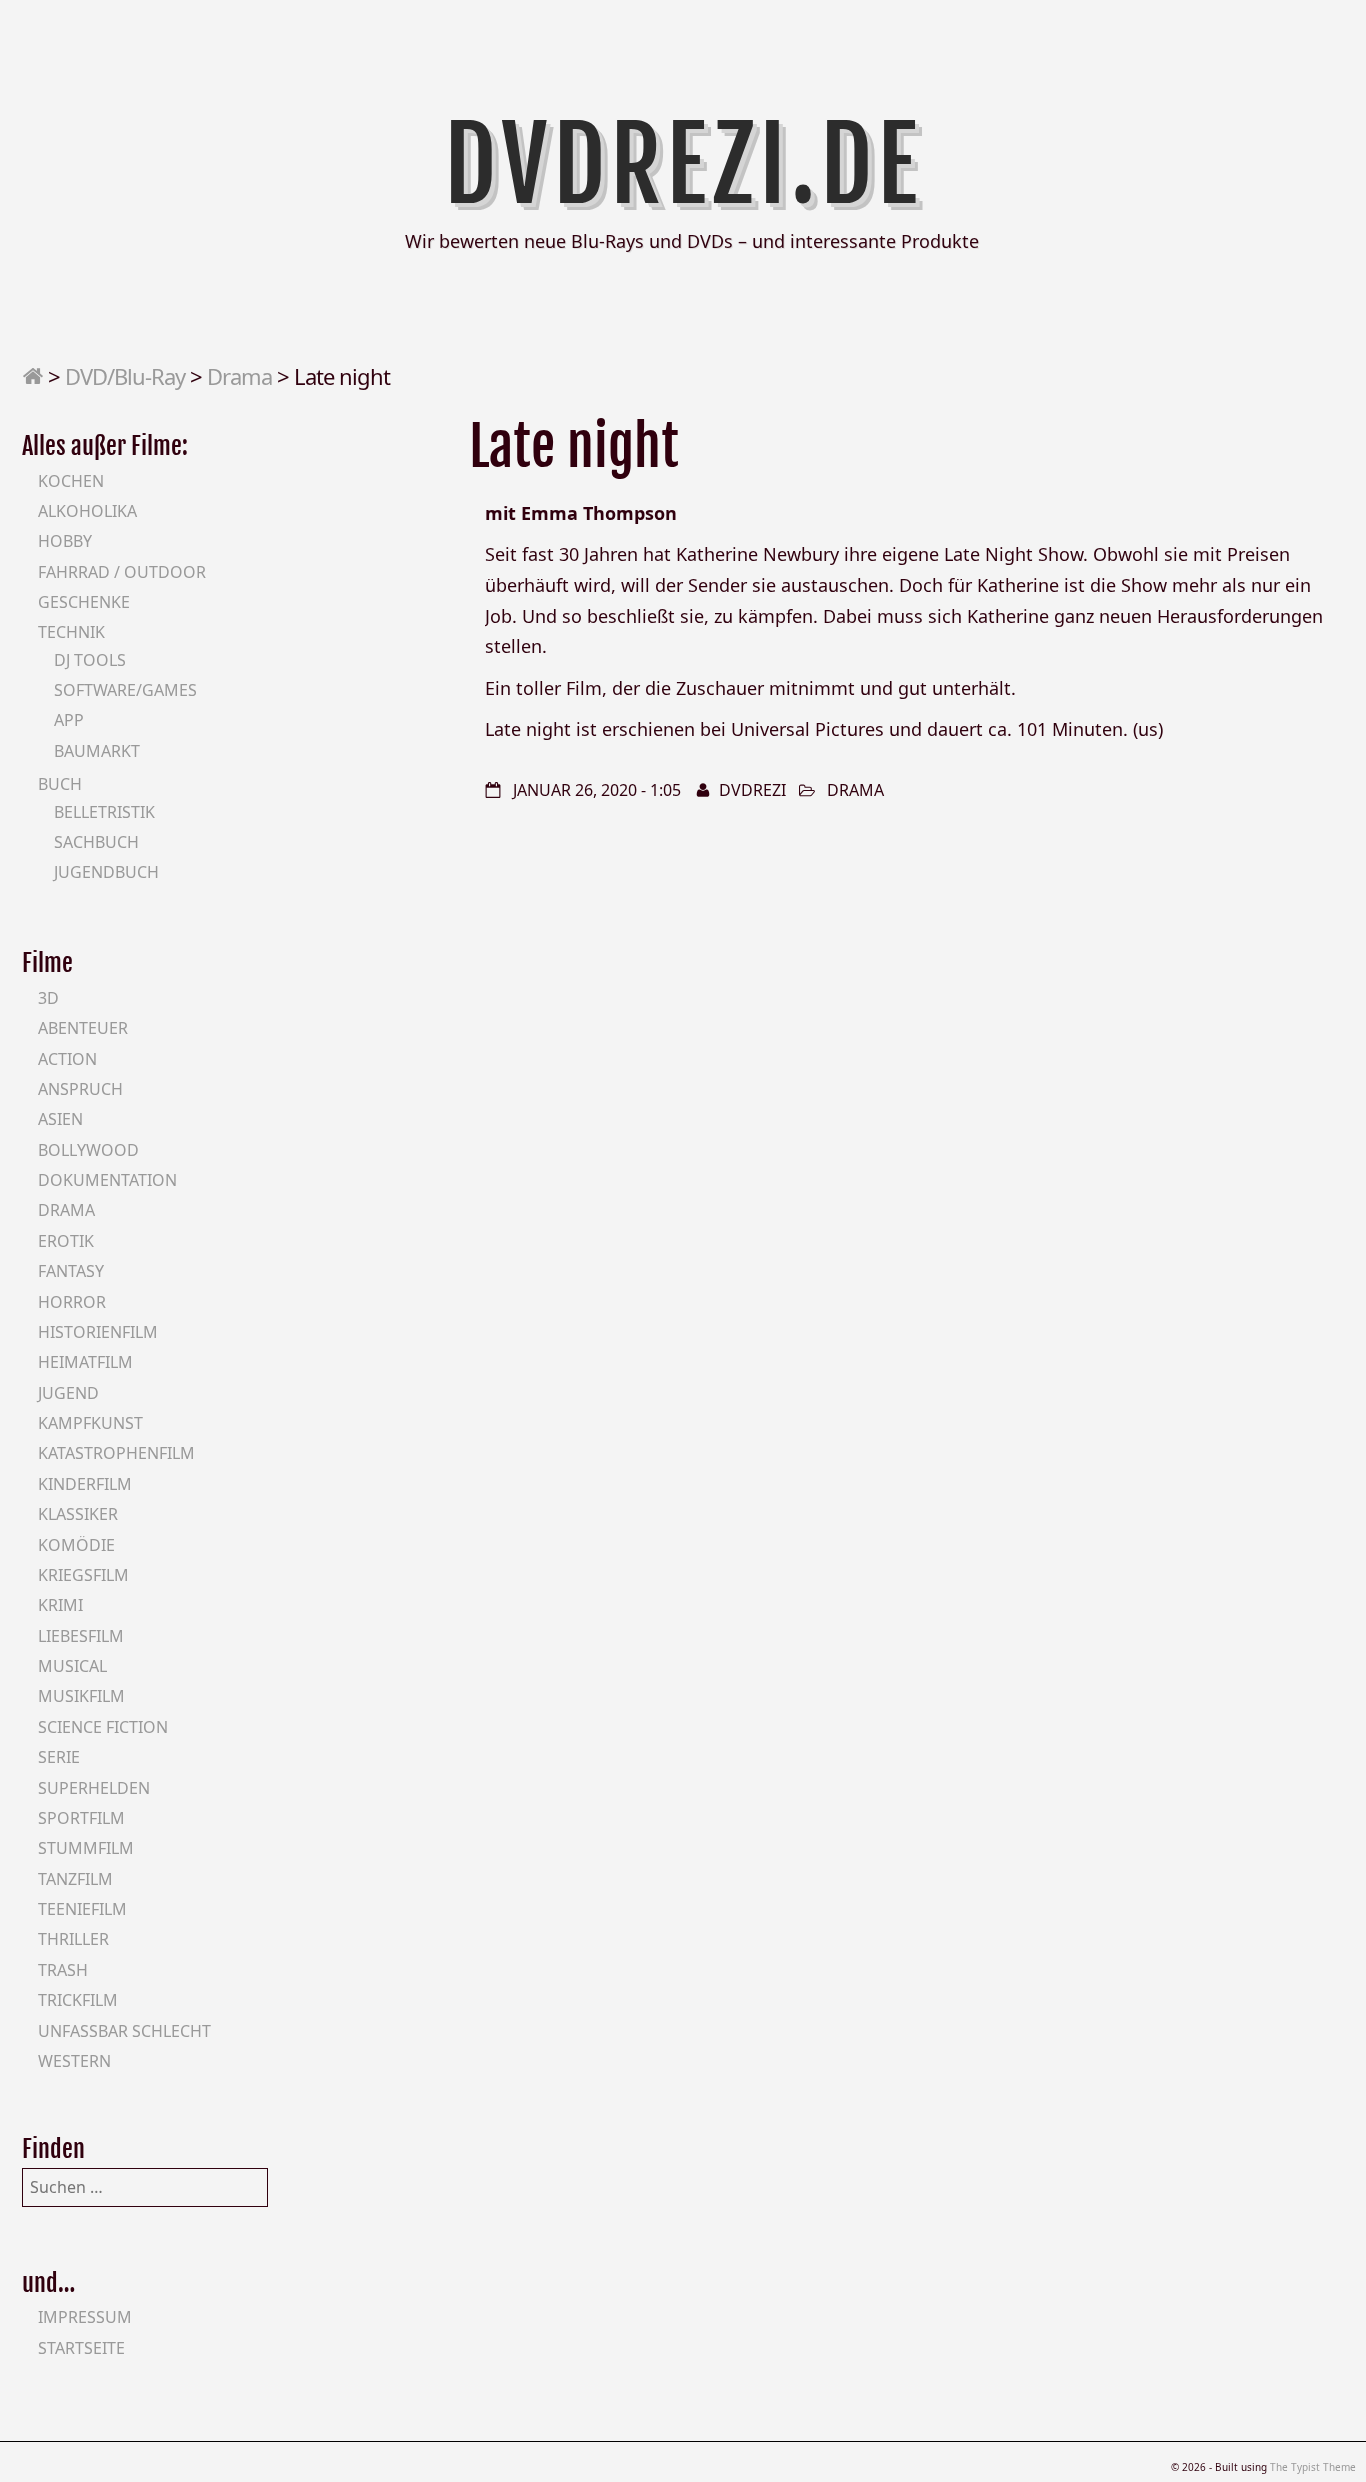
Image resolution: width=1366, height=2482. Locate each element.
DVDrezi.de (683, 165)
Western (74, 2061)
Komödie (76, 1545)
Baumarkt (97, 751)
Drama (239, 376)
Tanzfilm (75, 1879)
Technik (71, 632)
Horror (72, 1302)
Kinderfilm (85, 1484)
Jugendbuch (106, 872)
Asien (60, 1119)
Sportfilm (81, 1818)
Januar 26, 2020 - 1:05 (597, 790)
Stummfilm (86, 1848)
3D (48, 998)
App (69, 720)
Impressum (85, 2317)
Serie (59, 1757)
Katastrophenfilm (116, 1453)
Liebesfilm (81, 1636)
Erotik (66, 1241)
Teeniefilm (82, 1909)
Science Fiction (103, 1727)
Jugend (68, 1393)
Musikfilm (81, 1696)
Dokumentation (107, 1180)
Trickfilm (78, 2000)
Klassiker (78, 1514)
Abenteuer (83, 1028)
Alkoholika (87, 511)
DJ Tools (90, 660)
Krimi (60, 1605)
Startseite (81, 2348)
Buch (60, 784)
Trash (63, 1970)
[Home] (32, 376)
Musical (72, 1666)
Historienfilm (98, 1332)
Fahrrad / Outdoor (122, 572)
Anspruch (80, 1089)
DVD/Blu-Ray (125, 376)
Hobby (65, 541)
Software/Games (125, 690)
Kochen (71, 481)
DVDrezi (752, 790)
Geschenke (84, 602)
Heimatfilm (85, 1362)
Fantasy (71, 1271)
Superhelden (94, 1788)
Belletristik (104, 812)
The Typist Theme (1313, 2467)
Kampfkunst (90, 1423)
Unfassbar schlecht (124, 2031)
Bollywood (88, 1150)
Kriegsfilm (83, 1575)
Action (67, 1059)
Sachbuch (96, 842)
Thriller (73, 1939)
